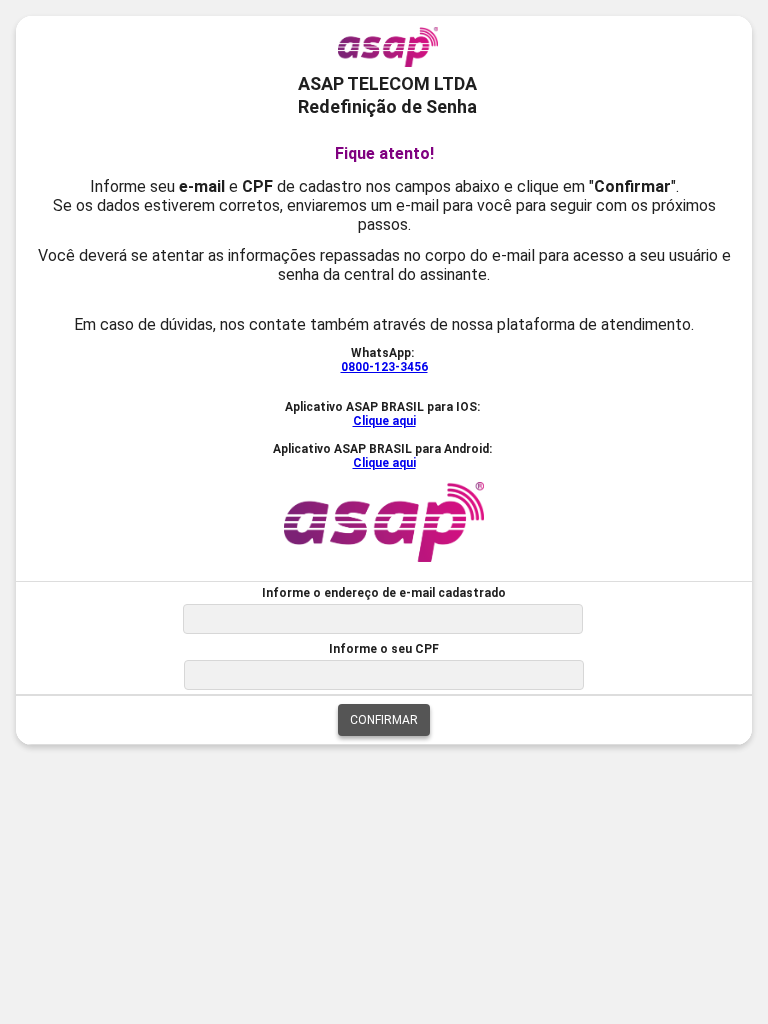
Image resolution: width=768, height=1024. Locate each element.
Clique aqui (384, 421)
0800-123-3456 (384, 367)
